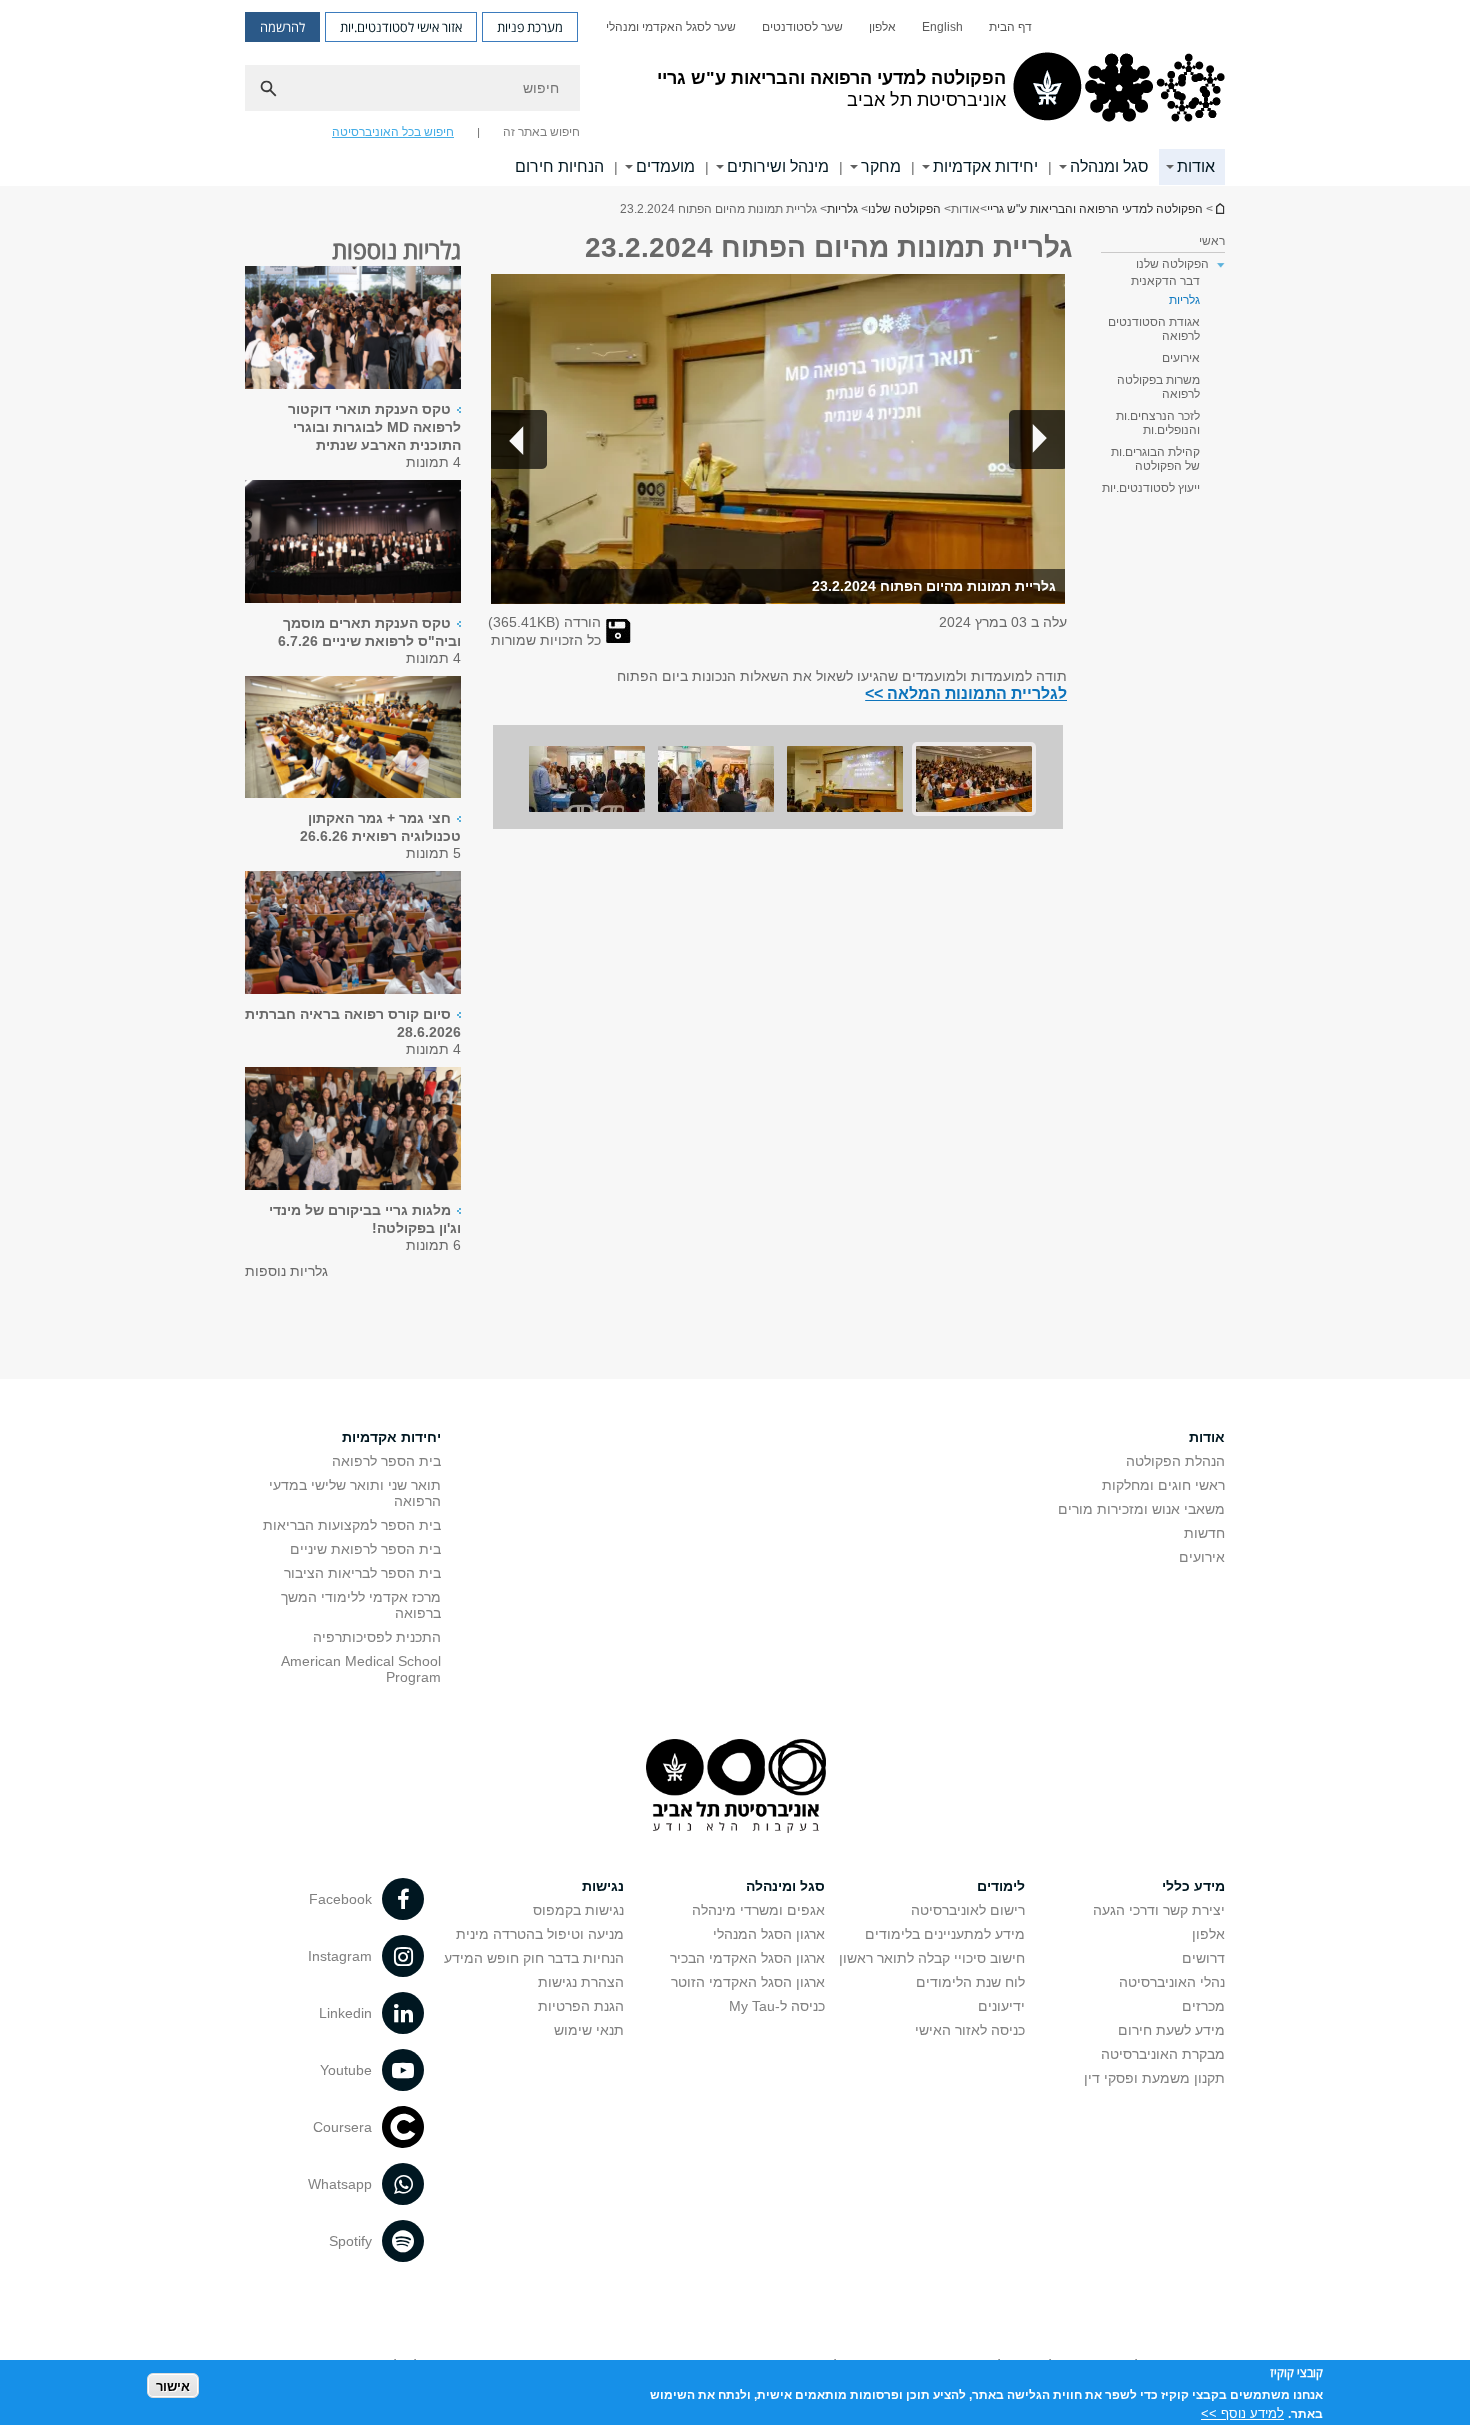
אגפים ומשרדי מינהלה (758, 1910)
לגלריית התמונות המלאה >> (966, 693)
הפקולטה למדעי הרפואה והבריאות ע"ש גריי (1095, 209)
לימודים (1001, 1886)
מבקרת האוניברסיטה (1163, 2054)
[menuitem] (1010, 27)
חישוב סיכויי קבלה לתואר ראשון (932, 1958)
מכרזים (1203, 2006)
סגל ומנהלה (1109, 166)
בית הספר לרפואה (386, 1461)
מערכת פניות (530, 27)
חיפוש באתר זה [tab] (541, 132)
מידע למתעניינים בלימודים (945, 1934)
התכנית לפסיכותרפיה (377, 1637)
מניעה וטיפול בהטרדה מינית (540, 1934)
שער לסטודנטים (802, 27)
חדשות (1204, 1533)
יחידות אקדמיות (985, 166)
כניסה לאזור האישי (970, 2030)
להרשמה (282, 27)
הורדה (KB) (544, 622)
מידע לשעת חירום (1171, 2030)
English (942, 27)
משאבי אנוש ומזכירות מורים (1141, 1509)
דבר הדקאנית (1165, 281)
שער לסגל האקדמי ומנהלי (671, 27)
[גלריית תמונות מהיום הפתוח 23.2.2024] (618, 638)
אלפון (882, 27)
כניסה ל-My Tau (777, 2006)
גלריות (842, 209)
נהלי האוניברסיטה (1172, 1982)
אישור (173, 2385)
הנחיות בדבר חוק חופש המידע (534, 1958)
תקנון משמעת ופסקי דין (1154, 2078)
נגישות (603, 1886)
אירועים (1181, 358)
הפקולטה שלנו (904, 209)
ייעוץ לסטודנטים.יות (1151, 488)
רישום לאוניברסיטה (968, 1910)
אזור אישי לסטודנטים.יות (401, 27)
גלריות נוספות (286, 1271)
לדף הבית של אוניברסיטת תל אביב (1219, 208)
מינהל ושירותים (778, 166)
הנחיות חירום (559, 166)
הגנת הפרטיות (581, 2006)
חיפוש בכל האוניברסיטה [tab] (393, 132)
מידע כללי (1193, 1886)
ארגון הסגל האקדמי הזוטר (748, 1982)
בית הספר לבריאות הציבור (362, 1573)
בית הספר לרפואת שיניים (365, 1549)
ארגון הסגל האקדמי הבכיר (747, 1958)
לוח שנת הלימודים (970, 1982)
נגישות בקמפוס (578, 1910)
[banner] (735, 93)
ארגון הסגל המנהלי (769, 1934)
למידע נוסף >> (1242, 2412)
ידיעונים (1001, 2006)
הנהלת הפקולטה (1175, 1461)
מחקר (881, 166)
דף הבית (1010, 27)
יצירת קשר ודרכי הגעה (1159, 1910)
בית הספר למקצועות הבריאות (352, 1525)
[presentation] (353, 384)
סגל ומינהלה (785, 1886)
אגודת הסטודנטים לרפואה (1154, 329)
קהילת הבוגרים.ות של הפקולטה (1155, 459)
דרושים (1203, 1958)
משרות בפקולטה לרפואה (1158, 387)
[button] (1037, 439)
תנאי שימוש (589, 2030)
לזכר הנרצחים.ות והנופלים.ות (1158, 423)
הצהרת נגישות (581, 1982)
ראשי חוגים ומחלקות (1163, 1485)
